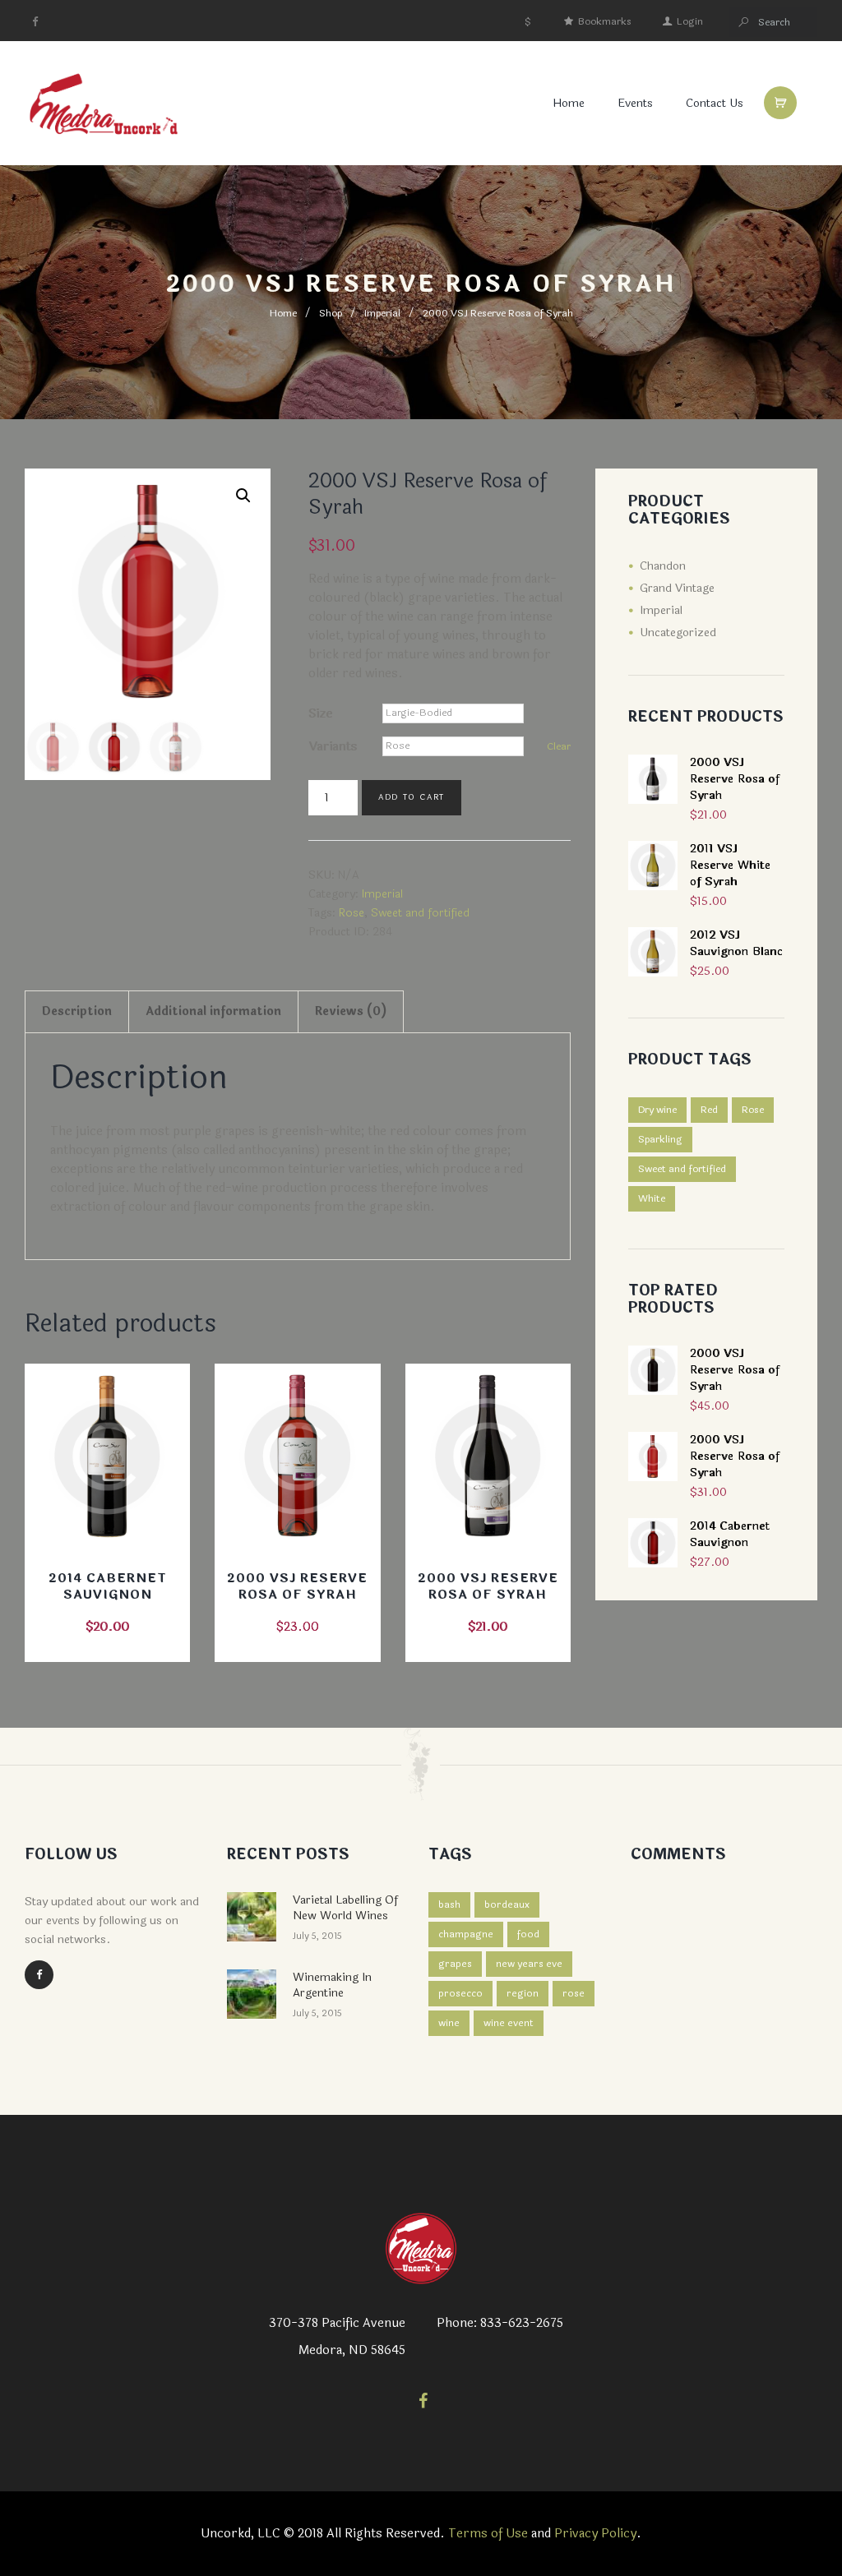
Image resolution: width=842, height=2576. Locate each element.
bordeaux (507, 1904)
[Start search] (744, 23)
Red (709, 1110)
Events (635, 103)
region (523, 1993)
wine (449, 2023)
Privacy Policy (595, 2534)
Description (77, 1011)
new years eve (529, 1964)
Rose (352, 913)
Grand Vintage (677, 588)
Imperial (382, 313)
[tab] (77, 1012)
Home (283, 313)
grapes (455, 1964)
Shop (331, 313)
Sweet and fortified (420, 913)
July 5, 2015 (317, 1936)
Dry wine (657, 1110)
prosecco (460, 1993)
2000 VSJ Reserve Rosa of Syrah (297, 1587)
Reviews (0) (351, 1011)
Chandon (663, 566)
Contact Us (715, 103)
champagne (466, 1934)
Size (320, 714)
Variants (333, 747)
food (528, 1934)
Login (690, 21)
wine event (509, 2023)
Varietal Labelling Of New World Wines (345, 1908)
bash (449, 1904)
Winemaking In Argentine (332, 1985)
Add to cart (412, 797)
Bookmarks (605, 21)
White (652, 1198)
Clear (559, 746)
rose (574, 1993)
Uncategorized (678, 632)
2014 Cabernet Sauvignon (108, 1587)
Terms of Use (488, 2534)
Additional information (213, 1011)
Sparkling (660, 1139)
